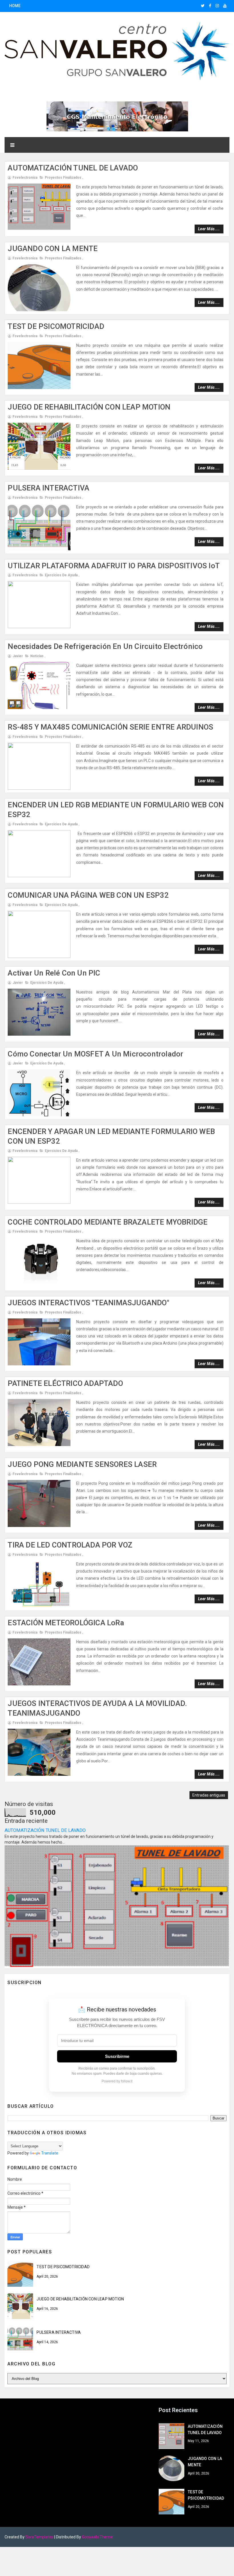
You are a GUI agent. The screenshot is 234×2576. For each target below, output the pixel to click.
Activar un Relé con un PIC (54, 973)
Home (15, 6)
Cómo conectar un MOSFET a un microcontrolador (95, 1054)
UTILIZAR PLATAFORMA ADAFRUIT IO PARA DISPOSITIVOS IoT (114, 566)
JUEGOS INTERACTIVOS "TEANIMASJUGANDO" (88, 1303)
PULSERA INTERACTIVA (49, 488)
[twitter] (203, 6)
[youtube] (225, 6)
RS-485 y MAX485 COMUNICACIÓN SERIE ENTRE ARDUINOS (110, 727)
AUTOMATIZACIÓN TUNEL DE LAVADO (73, 168)
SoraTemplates (39, 2537)
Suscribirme (117, 2056)
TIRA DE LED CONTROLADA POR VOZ (70, 1545)
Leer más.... (209, 229)
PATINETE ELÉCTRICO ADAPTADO (65, 1383)
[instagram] (217, 6)
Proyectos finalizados (63, 178)
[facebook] (210, 6)
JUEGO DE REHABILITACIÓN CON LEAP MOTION (89, 407)
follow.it (127, 2081)
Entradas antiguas (209, 1795)
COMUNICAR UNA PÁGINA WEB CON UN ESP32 (88, 895)
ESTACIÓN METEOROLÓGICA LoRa (66, 1623)
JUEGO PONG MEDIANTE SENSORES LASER (82, 1464)
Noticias (37, 656)
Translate (50, 2153)
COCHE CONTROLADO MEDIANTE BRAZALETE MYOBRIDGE (108, 1222)
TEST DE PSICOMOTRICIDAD (56, 326)
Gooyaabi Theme (97, 2537)
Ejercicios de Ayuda (61, 575)
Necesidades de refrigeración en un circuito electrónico (105, 646)
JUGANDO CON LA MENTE (53, 249)
